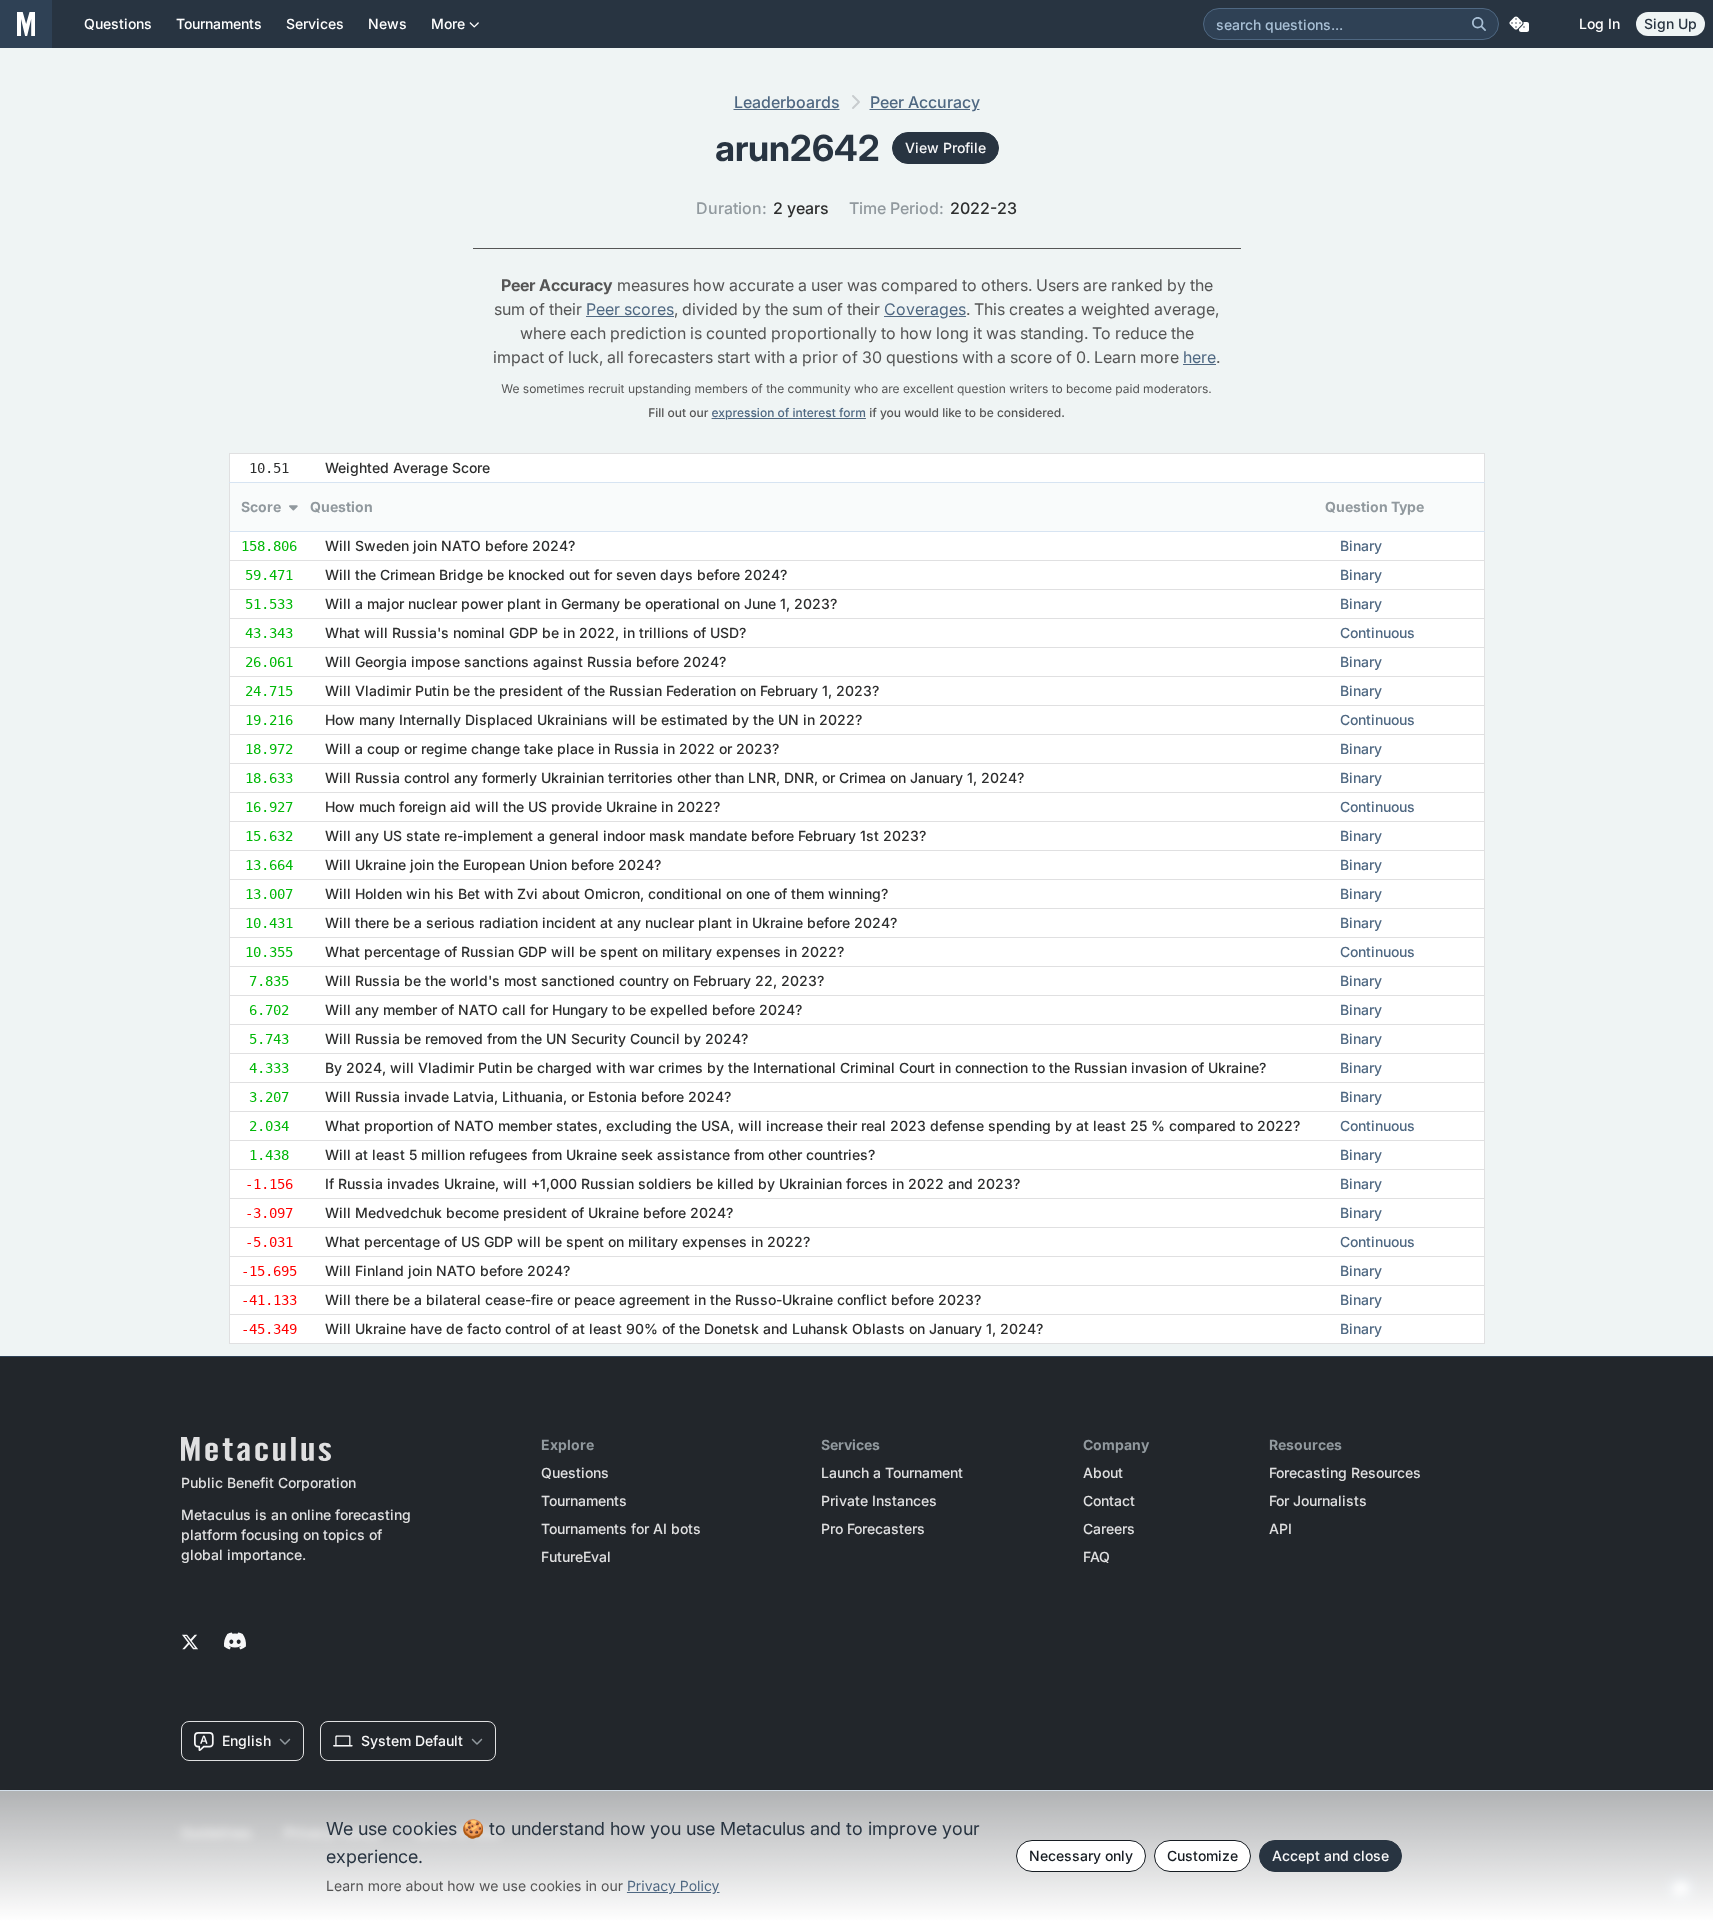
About (1103, 1473)
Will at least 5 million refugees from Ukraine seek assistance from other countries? (600, 1154)
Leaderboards (787, 102)
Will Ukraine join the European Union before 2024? (493, 864)
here (1199, 357)
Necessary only (1081, 1855)
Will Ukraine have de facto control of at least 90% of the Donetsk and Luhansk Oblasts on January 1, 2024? (684, 1328)
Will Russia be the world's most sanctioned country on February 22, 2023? (574, 980)
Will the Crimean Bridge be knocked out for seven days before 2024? (556, 574)
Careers (1109, 1529)
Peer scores (630, 309)
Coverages (925, 309)
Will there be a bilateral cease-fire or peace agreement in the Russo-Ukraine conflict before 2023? (653, 1299)
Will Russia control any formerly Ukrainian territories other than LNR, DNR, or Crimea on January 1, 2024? (674, 777)
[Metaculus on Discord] (235, 1643)
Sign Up (1670, 23)
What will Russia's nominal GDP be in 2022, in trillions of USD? (535, 632)
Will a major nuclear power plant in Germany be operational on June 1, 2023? (581, 603)
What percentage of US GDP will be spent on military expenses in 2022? (567, 1241)
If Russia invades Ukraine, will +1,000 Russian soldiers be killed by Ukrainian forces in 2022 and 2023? (672, 1183)
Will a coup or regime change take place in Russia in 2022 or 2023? (552, 748)
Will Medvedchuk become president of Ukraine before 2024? (529, 1212)
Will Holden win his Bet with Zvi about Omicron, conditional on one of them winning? (606, 893)
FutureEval (576, 1557)
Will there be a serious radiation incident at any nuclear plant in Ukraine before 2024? (611, 922)
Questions (575, 1473)
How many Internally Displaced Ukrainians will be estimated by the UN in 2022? (593, 719)
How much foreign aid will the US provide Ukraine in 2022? (522, 806)
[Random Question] (1519, 24)
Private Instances (879, 1501)
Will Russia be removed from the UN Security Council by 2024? (536, 1038)
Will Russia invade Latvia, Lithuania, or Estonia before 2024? (528, 1096)
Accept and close (1330, 1855)
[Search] (1479, 24)
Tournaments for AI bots (621, 1529)
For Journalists (1318, 1501)
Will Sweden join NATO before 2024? (450, 545)
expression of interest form (789, 412)
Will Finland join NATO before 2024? (447, 1270)
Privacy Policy (673, 1886)
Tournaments (584, 1501)
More (448, 23)
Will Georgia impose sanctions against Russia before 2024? (525, 661)
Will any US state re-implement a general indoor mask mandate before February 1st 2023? (625, 835)
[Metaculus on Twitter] (190, 1643)
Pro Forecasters (873, 1529)
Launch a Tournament (892, 1473)
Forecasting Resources (1345, 1473)
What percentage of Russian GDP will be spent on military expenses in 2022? (584, 951)
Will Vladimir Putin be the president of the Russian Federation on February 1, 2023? (602, 690)
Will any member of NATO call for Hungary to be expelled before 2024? (563, 1009)
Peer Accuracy (925, 102)
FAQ (1096, 1557)
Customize (1202, 1855)
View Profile (945, 147)
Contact (1109, 1501)
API (1280, 1529)
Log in (1599, 23)
